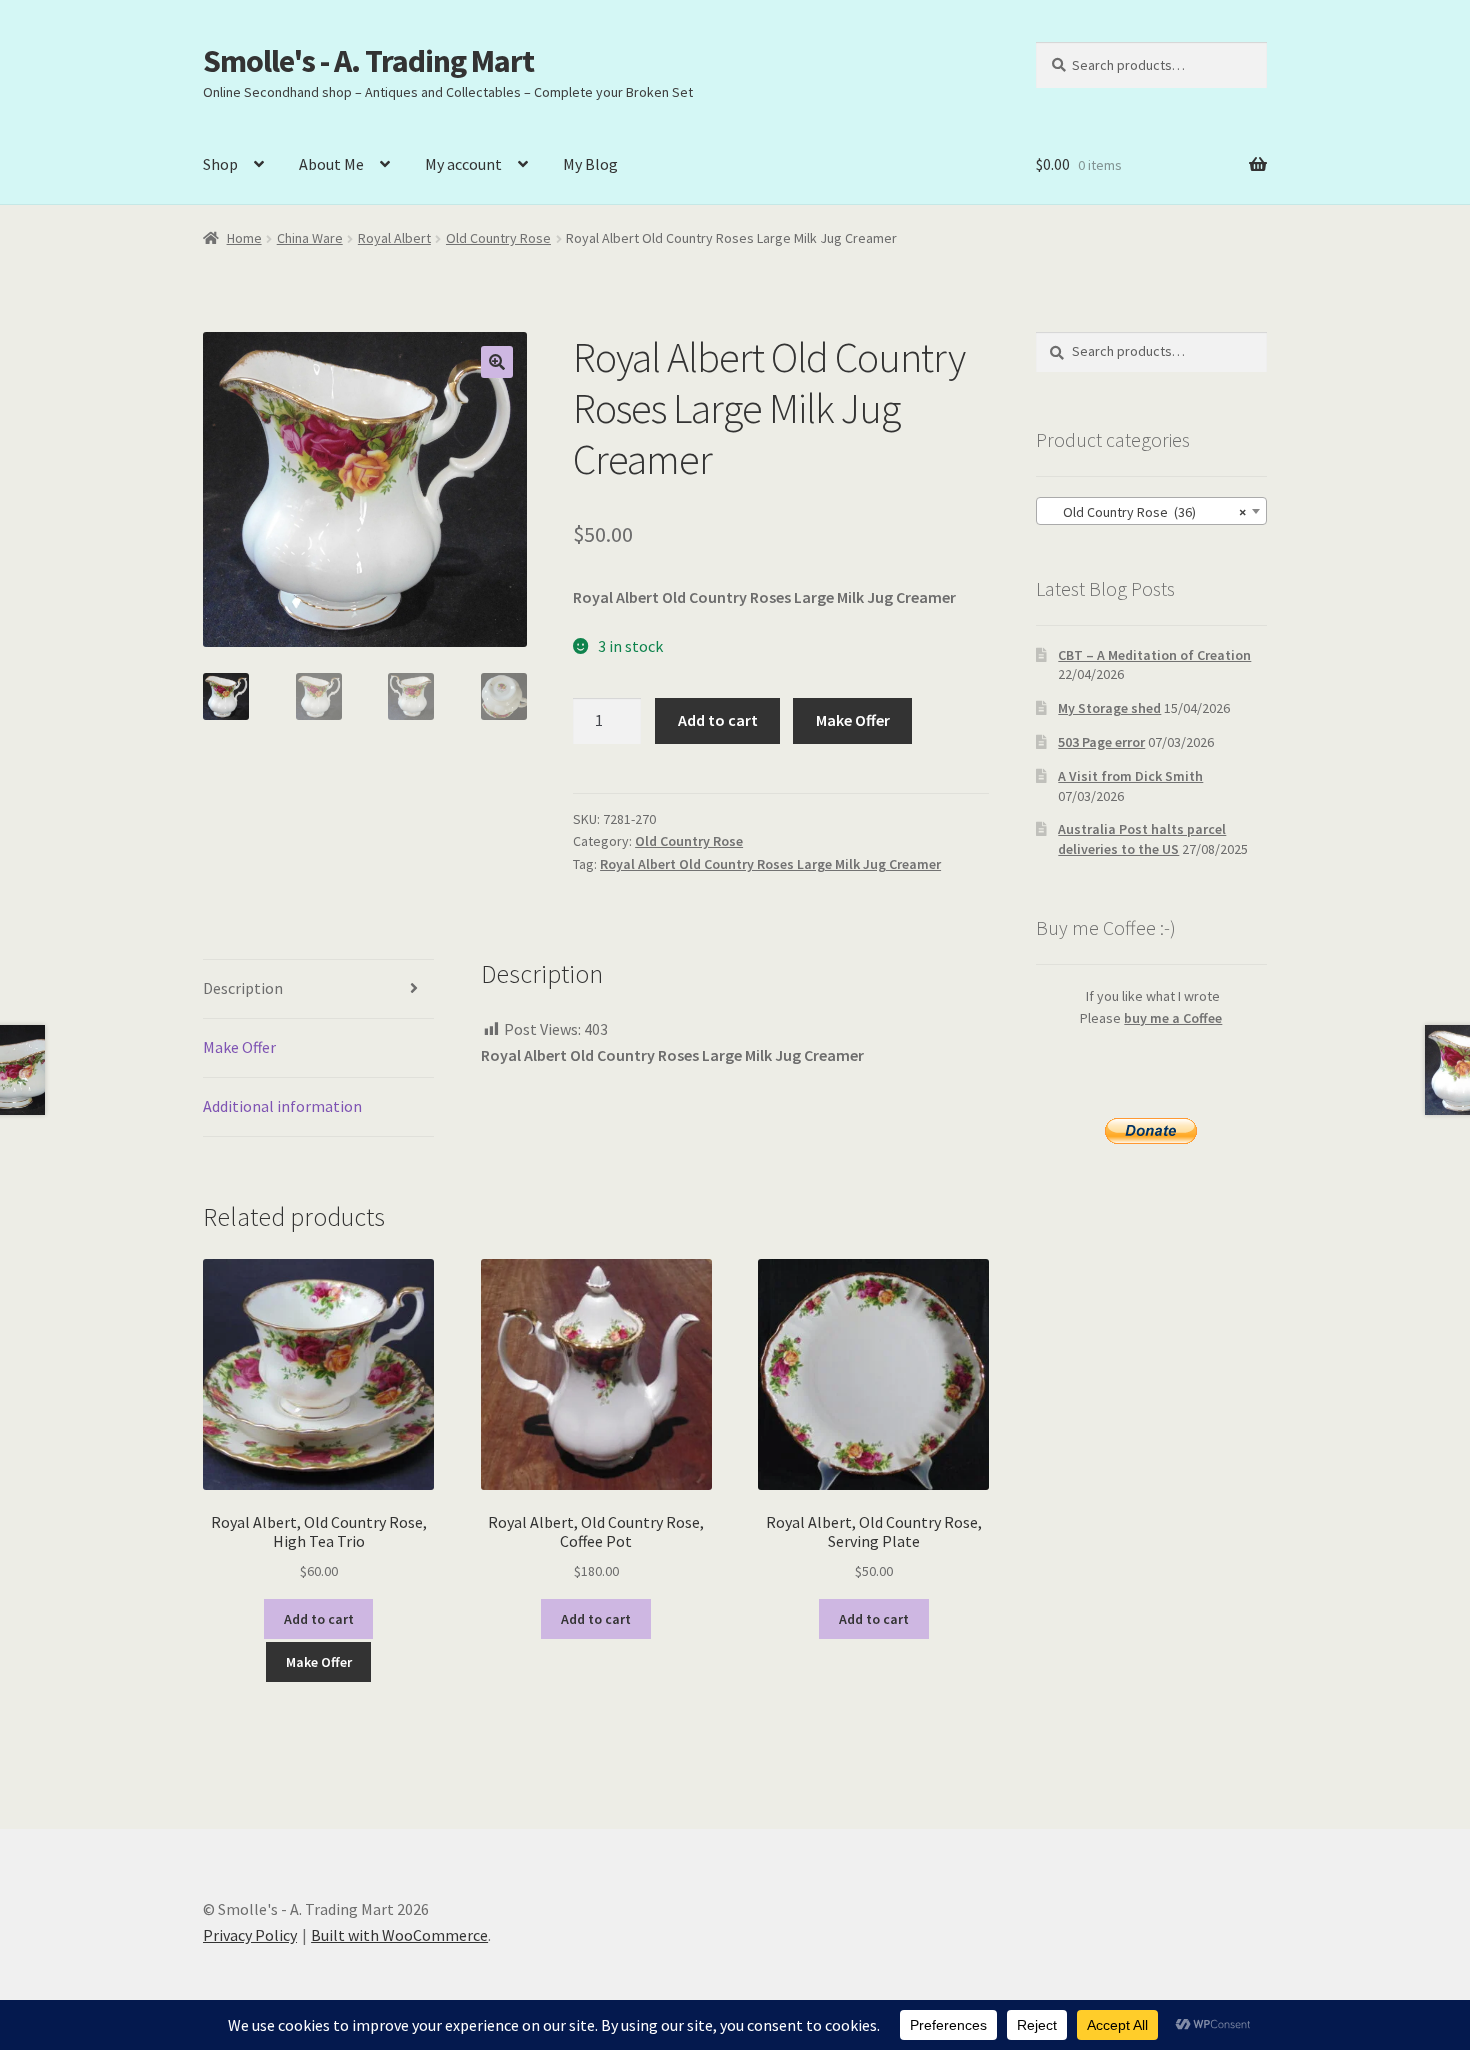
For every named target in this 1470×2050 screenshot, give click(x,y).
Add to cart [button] (319, 1619)
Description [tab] (243, 988)
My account (463, 164)
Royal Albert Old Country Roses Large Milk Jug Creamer (770, 864)
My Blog (590, 164)
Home (244, 238)
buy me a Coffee (1173, 1018)
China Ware (310, 238)
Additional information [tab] (282, 1106)
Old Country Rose (498, 238)
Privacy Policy (250, 1935)
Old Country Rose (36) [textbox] (1145, 512)
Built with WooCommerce (399, 1935)
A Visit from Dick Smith (1130, 776)
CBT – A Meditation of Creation (1154, 655)
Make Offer (853, 720)
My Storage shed (1109, 708)
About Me (331, 164)
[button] (497, 362)
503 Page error (1101, 742)
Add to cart (718, 720)
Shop (220, 164)
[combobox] (1151, 511)
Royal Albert (394, 238)
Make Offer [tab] (239, 1047)
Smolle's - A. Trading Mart (368, 61)
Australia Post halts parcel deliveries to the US (1142, 839)
